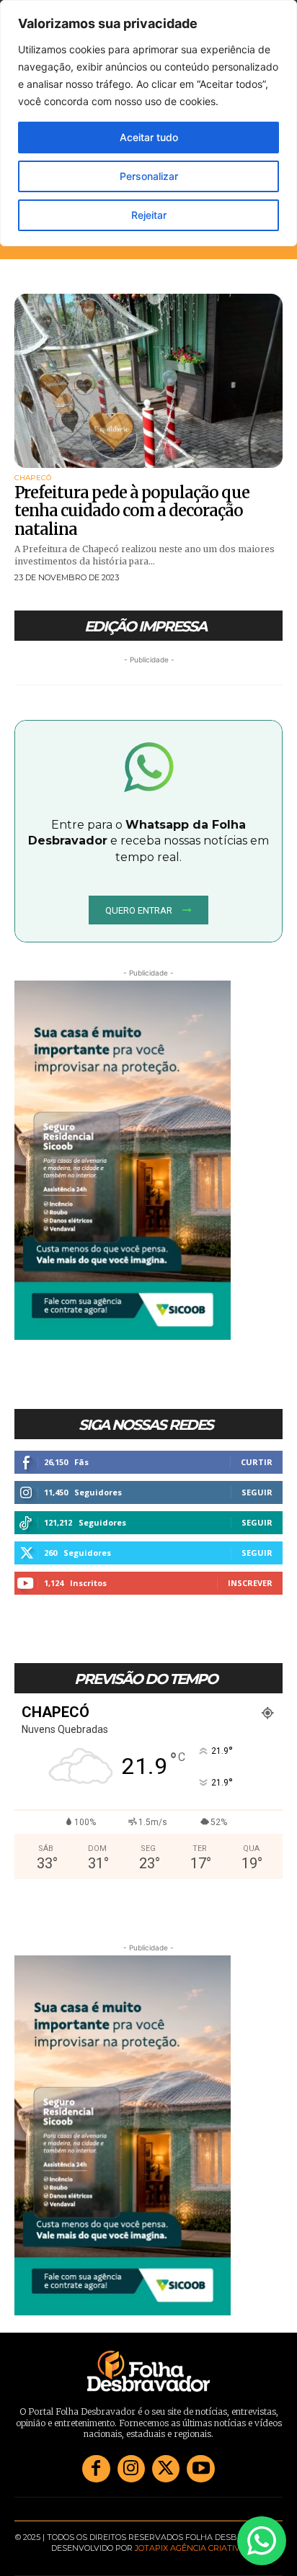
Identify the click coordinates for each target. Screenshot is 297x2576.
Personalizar (149, 176)
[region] (148, 123)
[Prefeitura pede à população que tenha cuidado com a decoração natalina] (148, 381)
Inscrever (250, 1583)
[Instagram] (131, 2469)
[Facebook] (96, 2469)
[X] (166, 2469)
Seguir (257, 1492)
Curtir (257, 1462)
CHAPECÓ (33, 478)
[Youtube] (200, 2469)
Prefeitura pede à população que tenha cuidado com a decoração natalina (132, 511)
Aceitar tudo (149, 137)
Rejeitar (149, 215)
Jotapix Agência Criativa (190, 2548)
